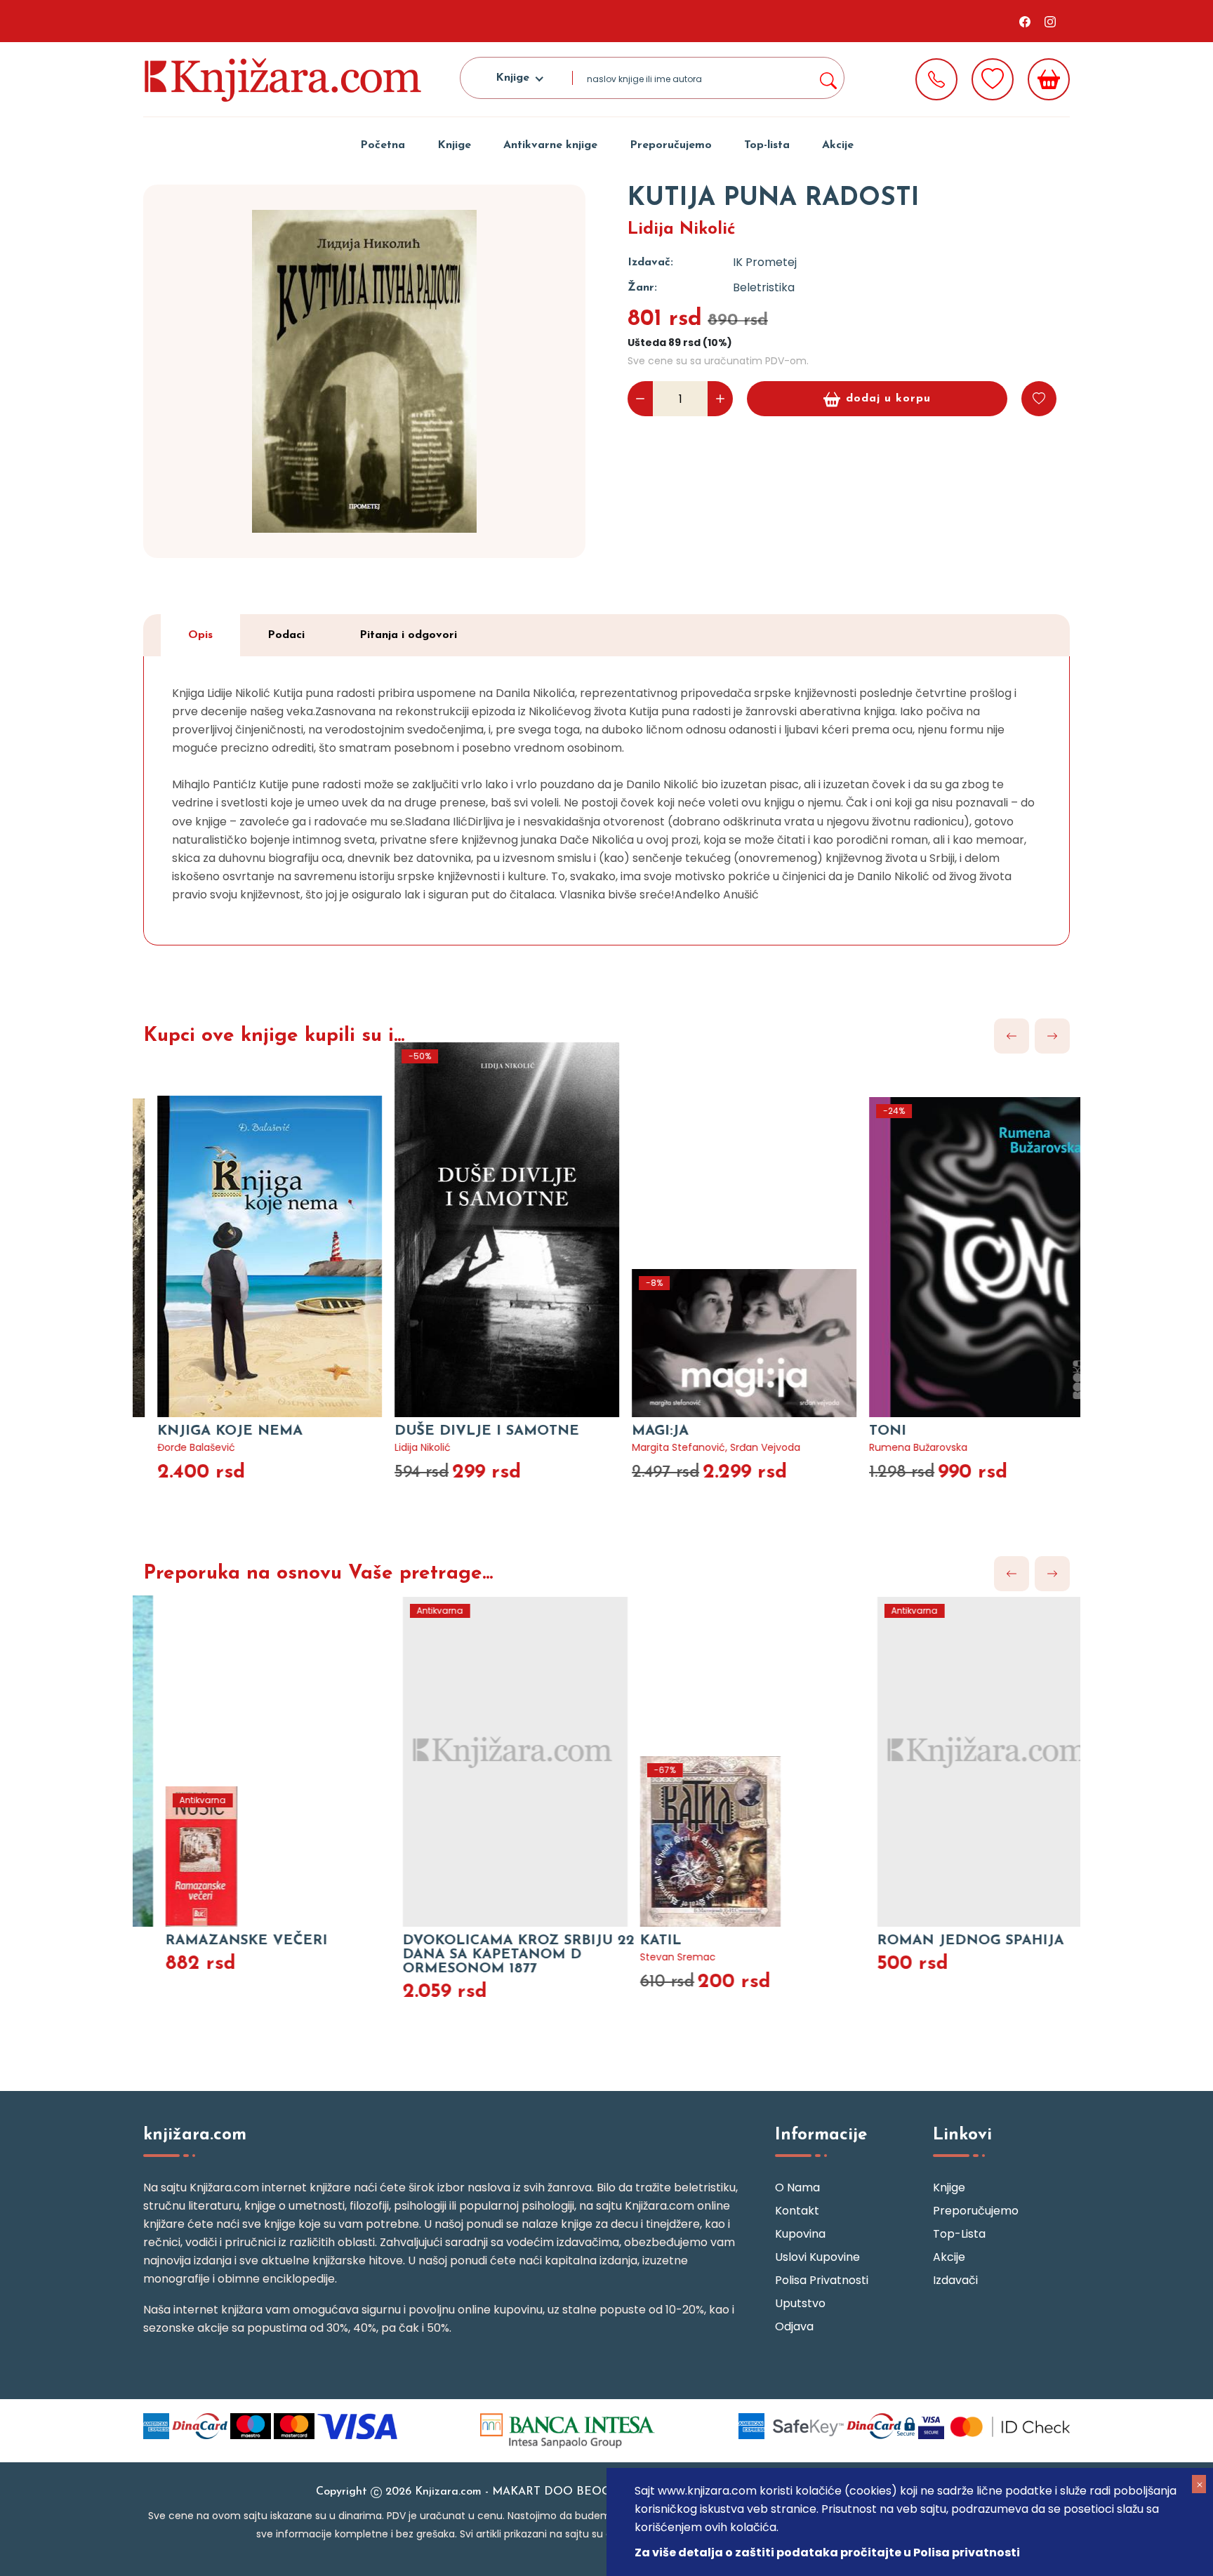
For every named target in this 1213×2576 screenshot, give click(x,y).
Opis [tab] (200, 635)
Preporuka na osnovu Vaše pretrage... (318, 1574)
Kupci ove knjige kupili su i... (274, 1036)
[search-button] (828, 78)
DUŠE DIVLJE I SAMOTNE (462, 1431)
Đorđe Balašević (172, 1447)
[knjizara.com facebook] (1025, 21)
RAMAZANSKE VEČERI (214, 1941)
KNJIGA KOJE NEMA (205, 1431)
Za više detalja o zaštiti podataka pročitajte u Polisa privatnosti (827, 2552)
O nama (797, 2187)
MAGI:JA (636, 1431)
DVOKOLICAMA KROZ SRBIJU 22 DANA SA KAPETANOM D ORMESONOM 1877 (486, 1955)
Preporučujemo (671, 145)
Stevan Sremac (645, 1957)
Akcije (838, 145)
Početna (383, 145)
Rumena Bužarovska (894, 1447)
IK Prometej (765, 262)
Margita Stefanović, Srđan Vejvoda (691, 1447)
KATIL (628, 1941)
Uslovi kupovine (817, 2257)
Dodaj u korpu (888, 399)
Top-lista (767, 145)
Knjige (454, 145)
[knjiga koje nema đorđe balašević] (251, 1230)
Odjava (794, 2326)
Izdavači (955, 2280)
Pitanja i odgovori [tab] (408, 635)
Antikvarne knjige (550, 145)
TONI (863, 1431)
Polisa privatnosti (822, 2280)
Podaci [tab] (286, 635)
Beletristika (764, 287)
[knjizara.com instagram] (1050, 21)
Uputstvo (800, 2303)
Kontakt (797, 2211)
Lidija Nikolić (682, 230)
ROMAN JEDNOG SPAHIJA (938, 1941)
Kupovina (800, 2234)
